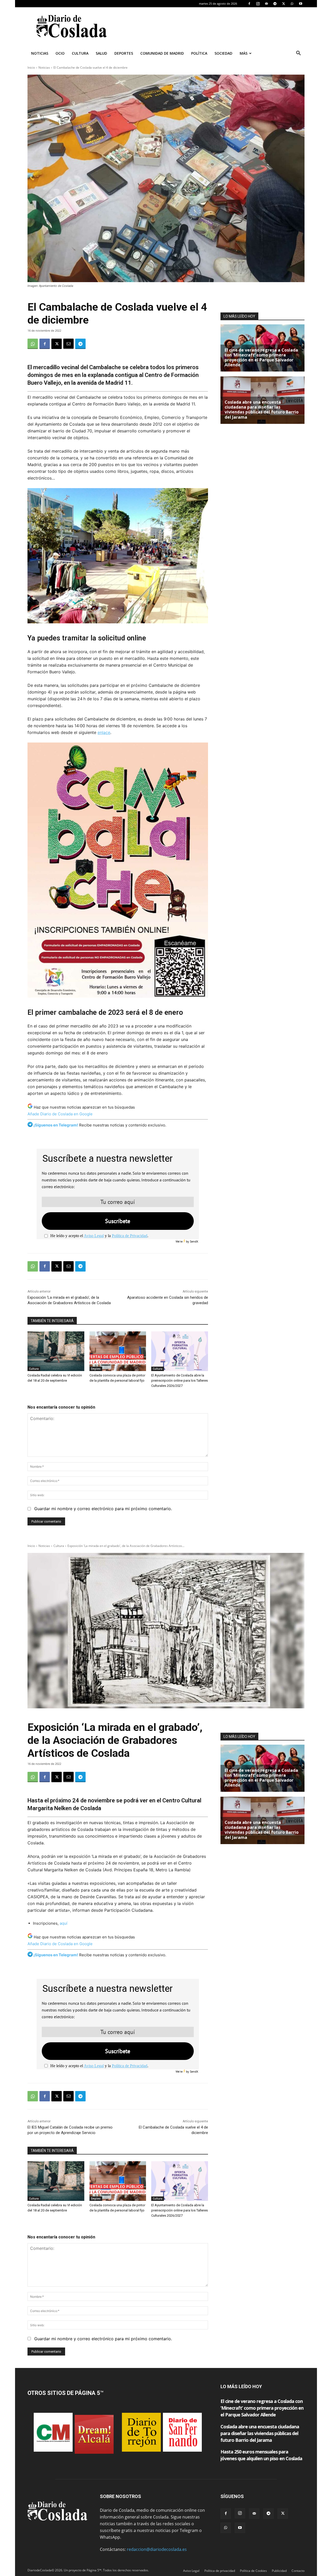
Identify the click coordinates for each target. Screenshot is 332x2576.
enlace (104, 732)
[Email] (68, 344)
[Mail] (266, 4)
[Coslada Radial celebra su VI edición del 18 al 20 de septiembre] (56, 1351)
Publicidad (279, 2571)
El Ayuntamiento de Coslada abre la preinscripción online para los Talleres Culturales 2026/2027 (179, 1380)
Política (199, 53)
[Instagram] (258, 4)
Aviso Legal (94, 1236)
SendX (194, 1241)
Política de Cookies (253, 2571)
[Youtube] (301, 4)
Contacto (298, 2571)
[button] (298, 54)
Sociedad (223, 53)
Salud (101, 53)
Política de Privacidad (130, 1236)
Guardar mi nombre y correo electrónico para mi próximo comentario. (103, 1509)
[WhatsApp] (292, 4)
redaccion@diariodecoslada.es (157, 2549)
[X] (283, 4)
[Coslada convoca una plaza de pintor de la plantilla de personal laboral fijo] (118, 1351)
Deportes (124, 53)
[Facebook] (249, 4)
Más (244, 53)
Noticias (40, 53)
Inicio (31, 67)
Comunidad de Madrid (162, 53)
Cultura (80, 53)
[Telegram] (275, 4)
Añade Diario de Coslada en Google (60, 1114)
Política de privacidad (220, 2571)
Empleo (96, 1369)
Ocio (60, 53)
